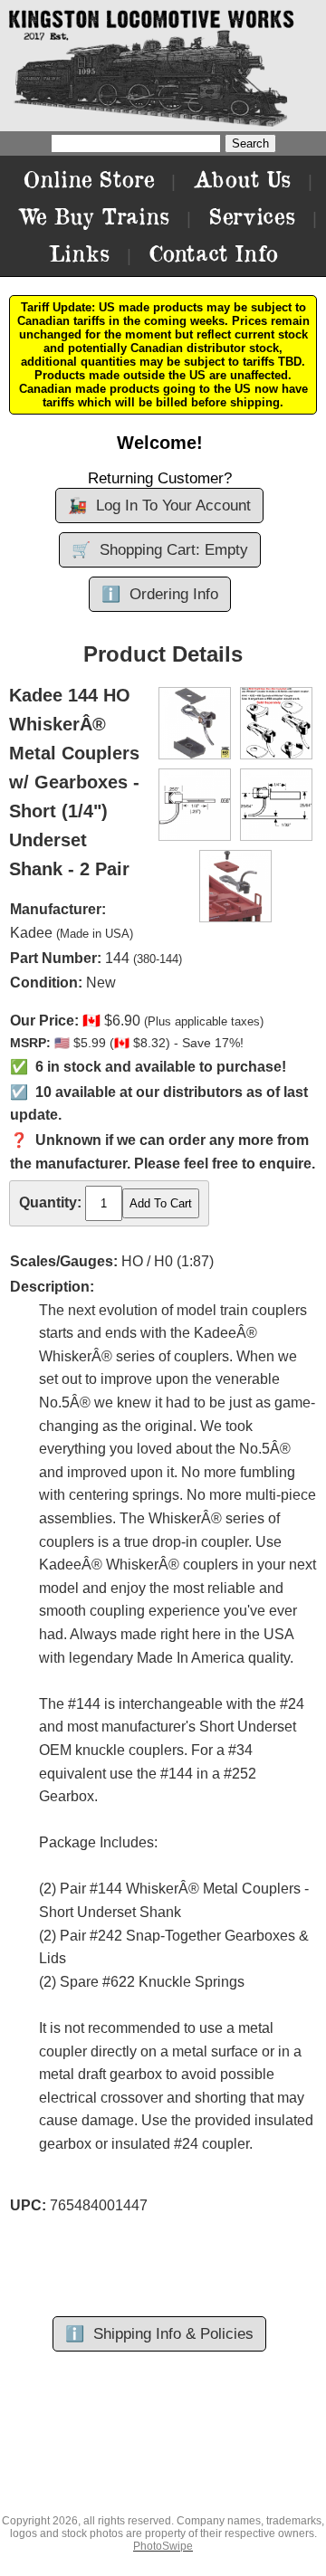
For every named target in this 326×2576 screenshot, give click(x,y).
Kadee (31, 933)
